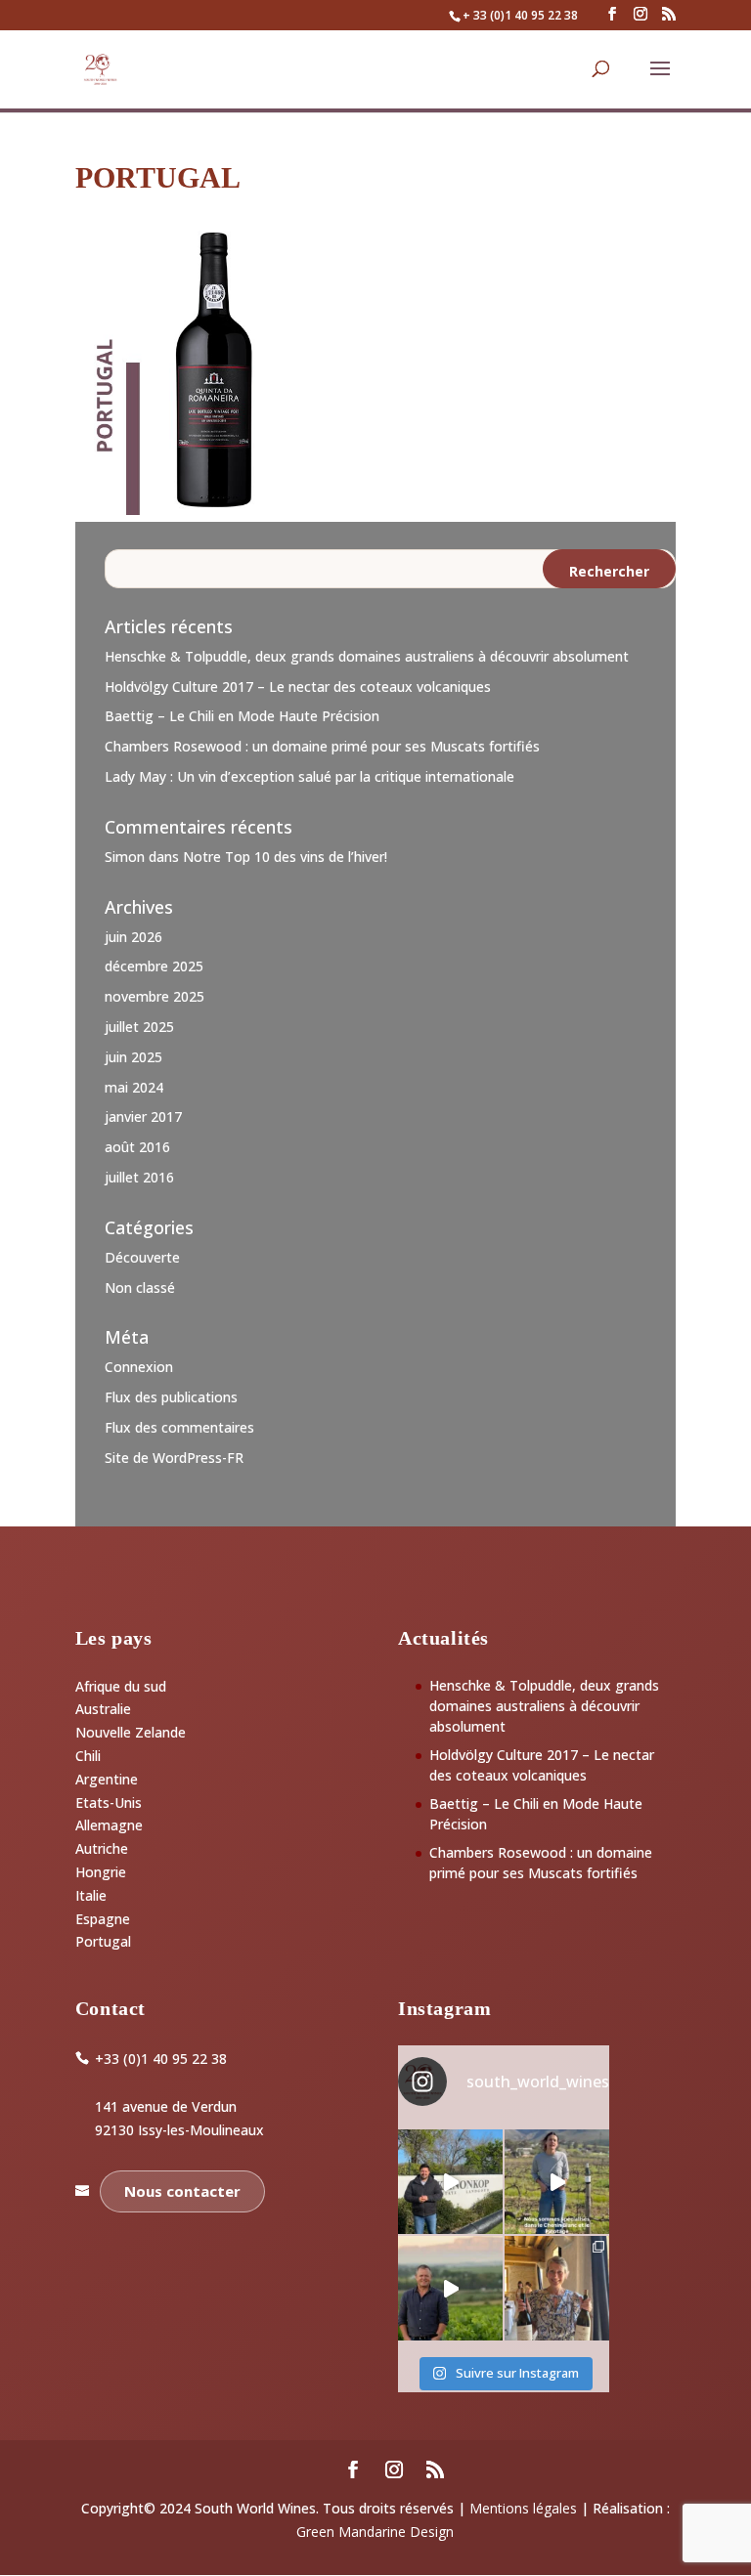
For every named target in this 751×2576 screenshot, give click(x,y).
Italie (91, 1895)
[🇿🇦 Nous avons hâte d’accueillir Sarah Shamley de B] (557, 2182)
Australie (103, 1709)
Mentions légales (523, 2508)
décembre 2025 (154, 966)
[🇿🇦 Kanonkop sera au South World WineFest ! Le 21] (450, 2182)
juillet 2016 (139, 1177)
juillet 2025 (139, 1027)
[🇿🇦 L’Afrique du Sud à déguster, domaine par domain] (450, 2288)
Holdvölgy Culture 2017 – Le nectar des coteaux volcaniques (298, 687)
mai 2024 (134, 1087)
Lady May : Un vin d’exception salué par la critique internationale (309, 776)
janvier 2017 (143, 1116)
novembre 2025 (155, 996)
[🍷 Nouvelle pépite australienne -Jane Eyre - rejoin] (557, 2288)
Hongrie (101, 1872)
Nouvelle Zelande (131, 1732)
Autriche (102, 1848)
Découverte (142, 1257)
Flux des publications (171, 1397)
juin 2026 (133, 937)
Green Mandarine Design (375, 2532)
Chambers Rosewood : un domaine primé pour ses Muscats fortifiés (322, 746)
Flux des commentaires (179, 1427)
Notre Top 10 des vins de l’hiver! (285, 857)
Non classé (140, 1288)
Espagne (103, 1919)
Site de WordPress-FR (174, 1458)
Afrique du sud (121, 1686)
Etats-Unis (109, 1803)
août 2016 (137, 1147)
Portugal (103, 1941)
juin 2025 (133, 1057)
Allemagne (109, 1825)
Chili (88, 1756)
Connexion (139, 1367)
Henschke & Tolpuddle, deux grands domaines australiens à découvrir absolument (367, 656)
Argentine (107, 1779)
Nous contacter (182, 2191)
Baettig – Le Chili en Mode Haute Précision (242, 716)
